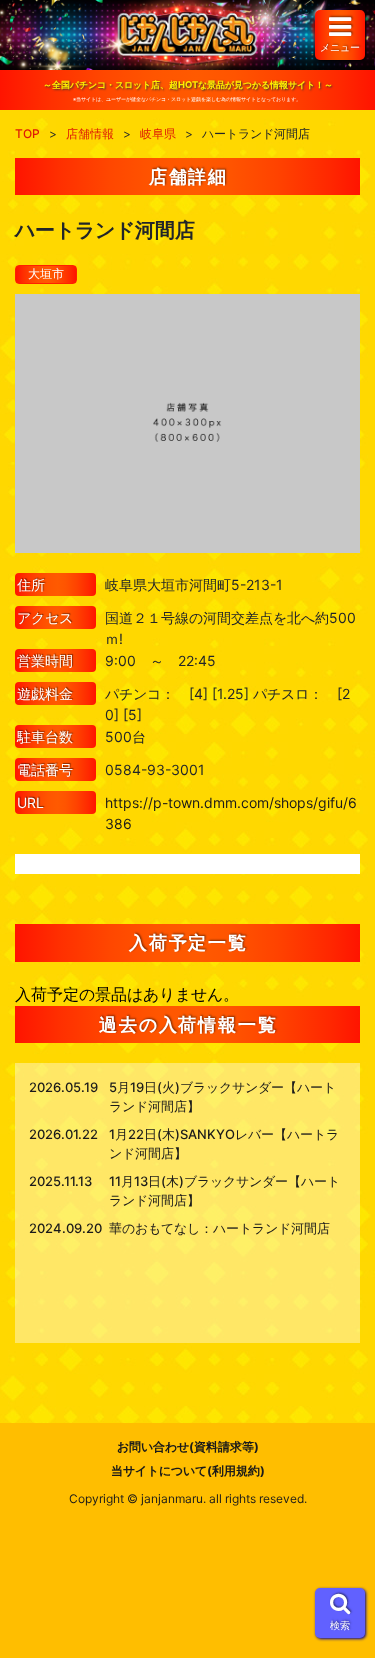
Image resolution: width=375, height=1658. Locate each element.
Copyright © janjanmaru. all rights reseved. (188, 1498)
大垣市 (46, 273)
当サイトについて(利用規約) (188, 1470)
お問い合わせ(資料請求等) (188, 1446)
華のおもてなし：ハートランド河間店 (219, 1228)
